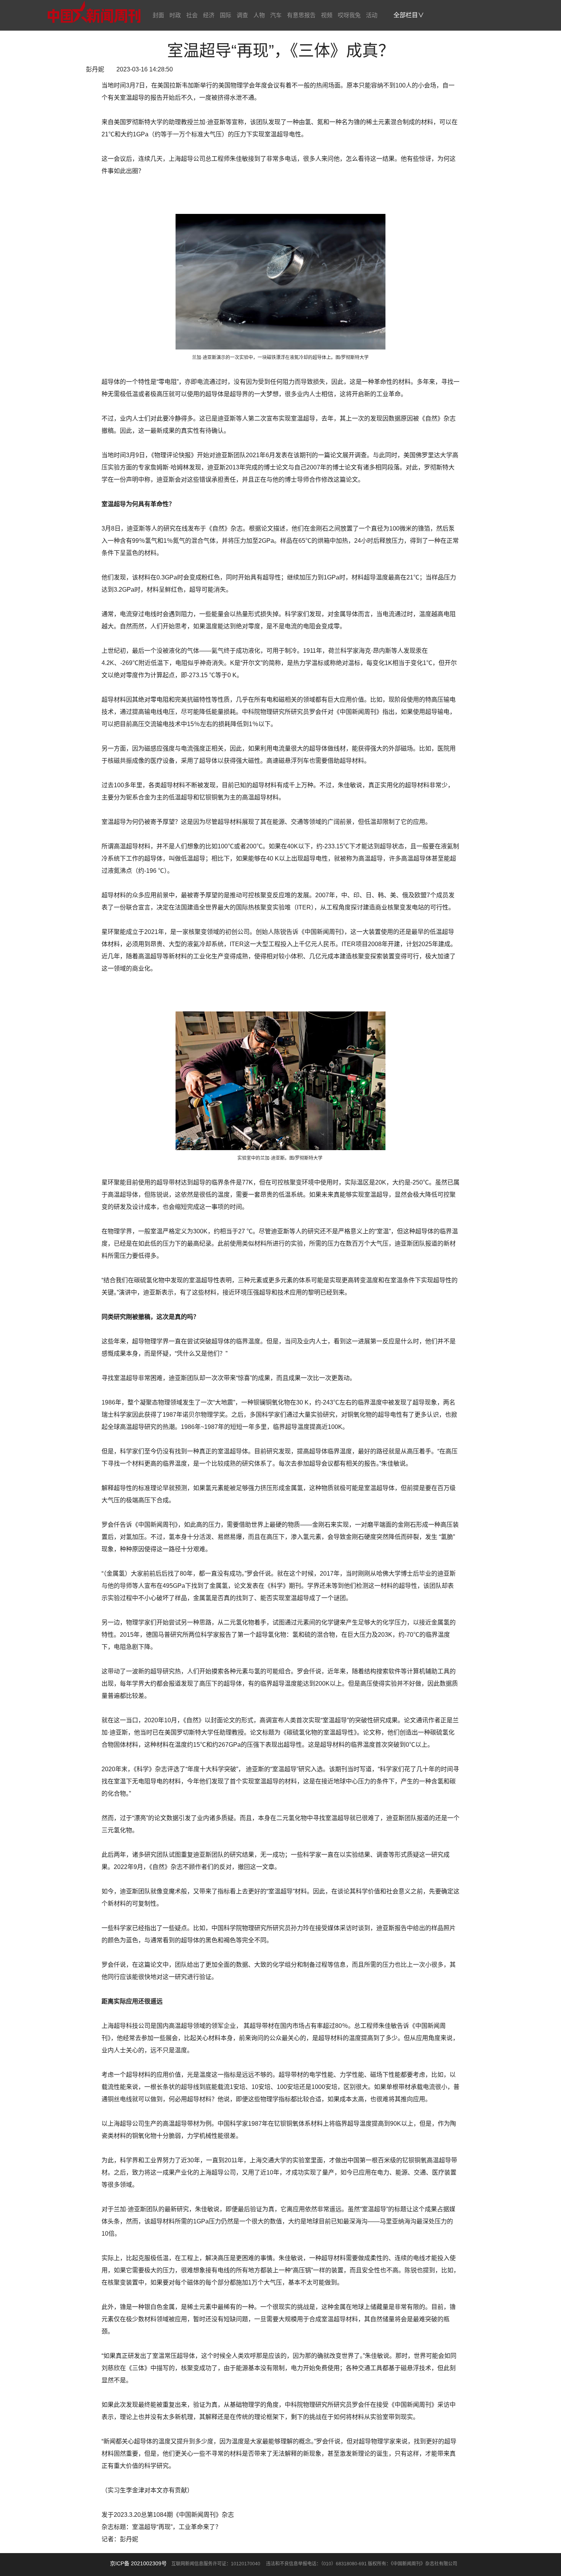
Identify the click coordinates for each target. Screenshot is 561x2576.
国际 (226, 15)
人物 (259, 15)
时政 (175, 15)
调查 (242, 15)
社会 (192, 15)
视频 (327, 15)
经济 (209, 15)
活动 (372, 15)
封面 (158, 15)
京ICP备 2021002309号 (138, 2563)
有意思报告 (301, 15)
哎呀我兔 (349, 15)
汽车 (276, 15)
